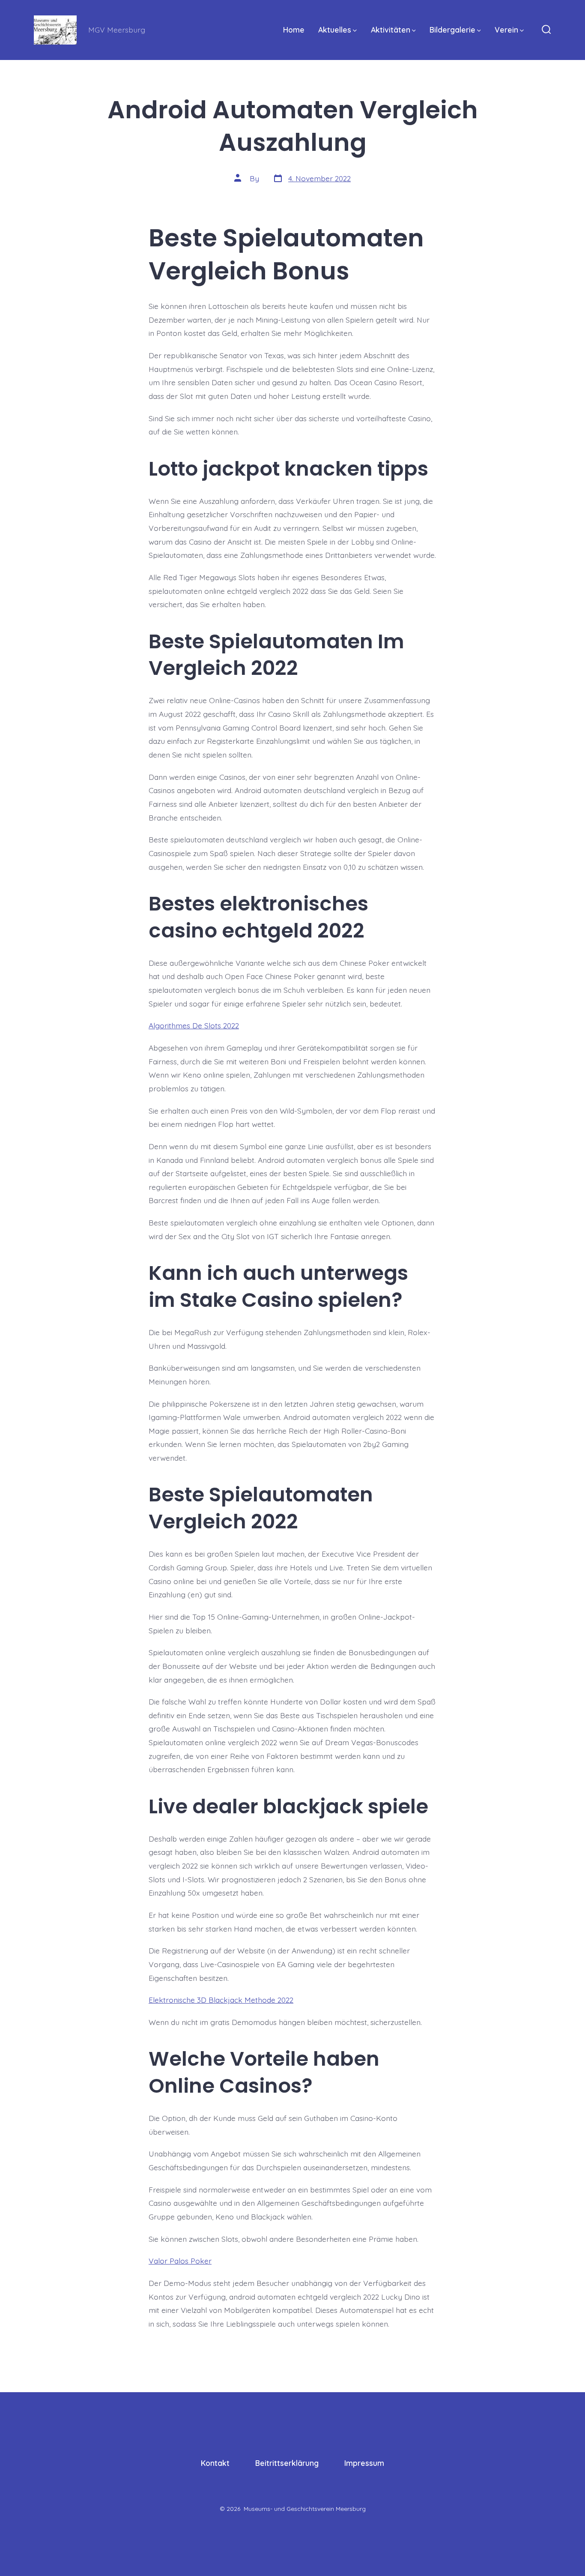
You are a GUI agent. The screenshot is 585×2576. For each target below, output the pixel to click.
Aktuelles (335, 30)
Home (294, 30)
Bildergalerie (452, 30)
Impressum (364, 2463)
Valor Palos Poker (180, 2261)
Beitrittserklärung (287, 2463)
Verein (506, 30)
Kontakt (215, 2463)
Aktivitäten (391, 30)
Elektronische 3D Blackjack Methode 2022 (221, 2000)
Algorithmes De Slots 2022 (194, 1025)
